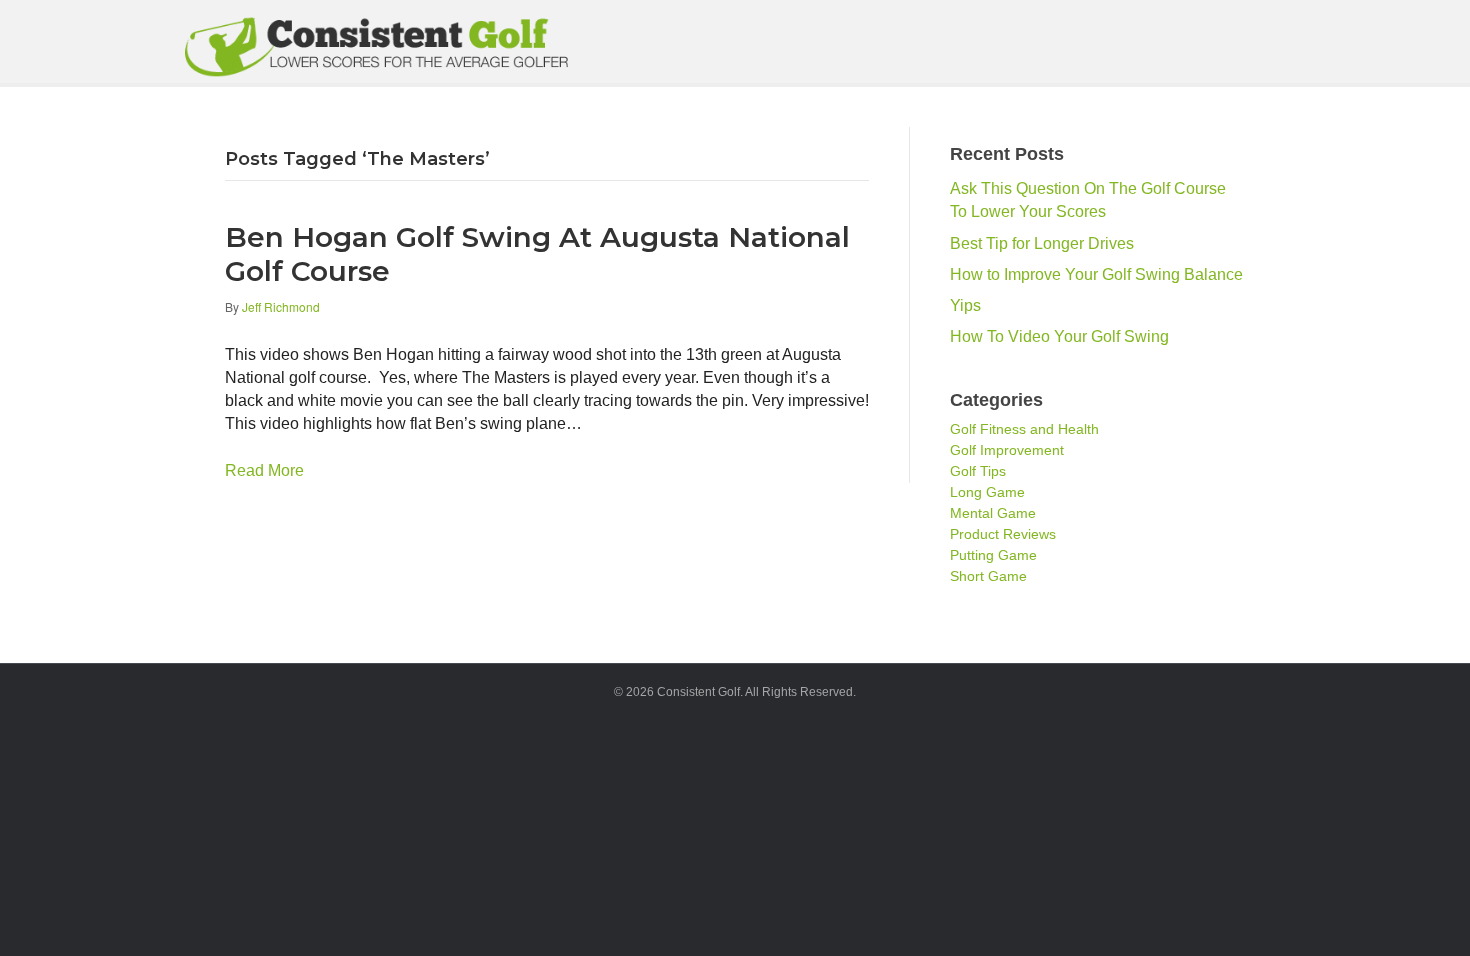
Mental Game (993, 513)
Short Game (988, 576)
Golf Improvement (1007, 450)
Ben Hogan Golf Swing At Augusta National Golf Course (537, 254)
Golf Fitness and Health (1024, 429)
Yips (965, 305)
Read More (264, 470)
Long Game (987, 492)
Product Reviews (1003, 534)
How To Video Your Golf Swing (1059, 336)
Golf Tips (978, 471)
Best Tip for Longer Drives (1042, 243)
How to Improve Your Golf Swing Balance (1096, 274)
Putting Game (993, 555)
